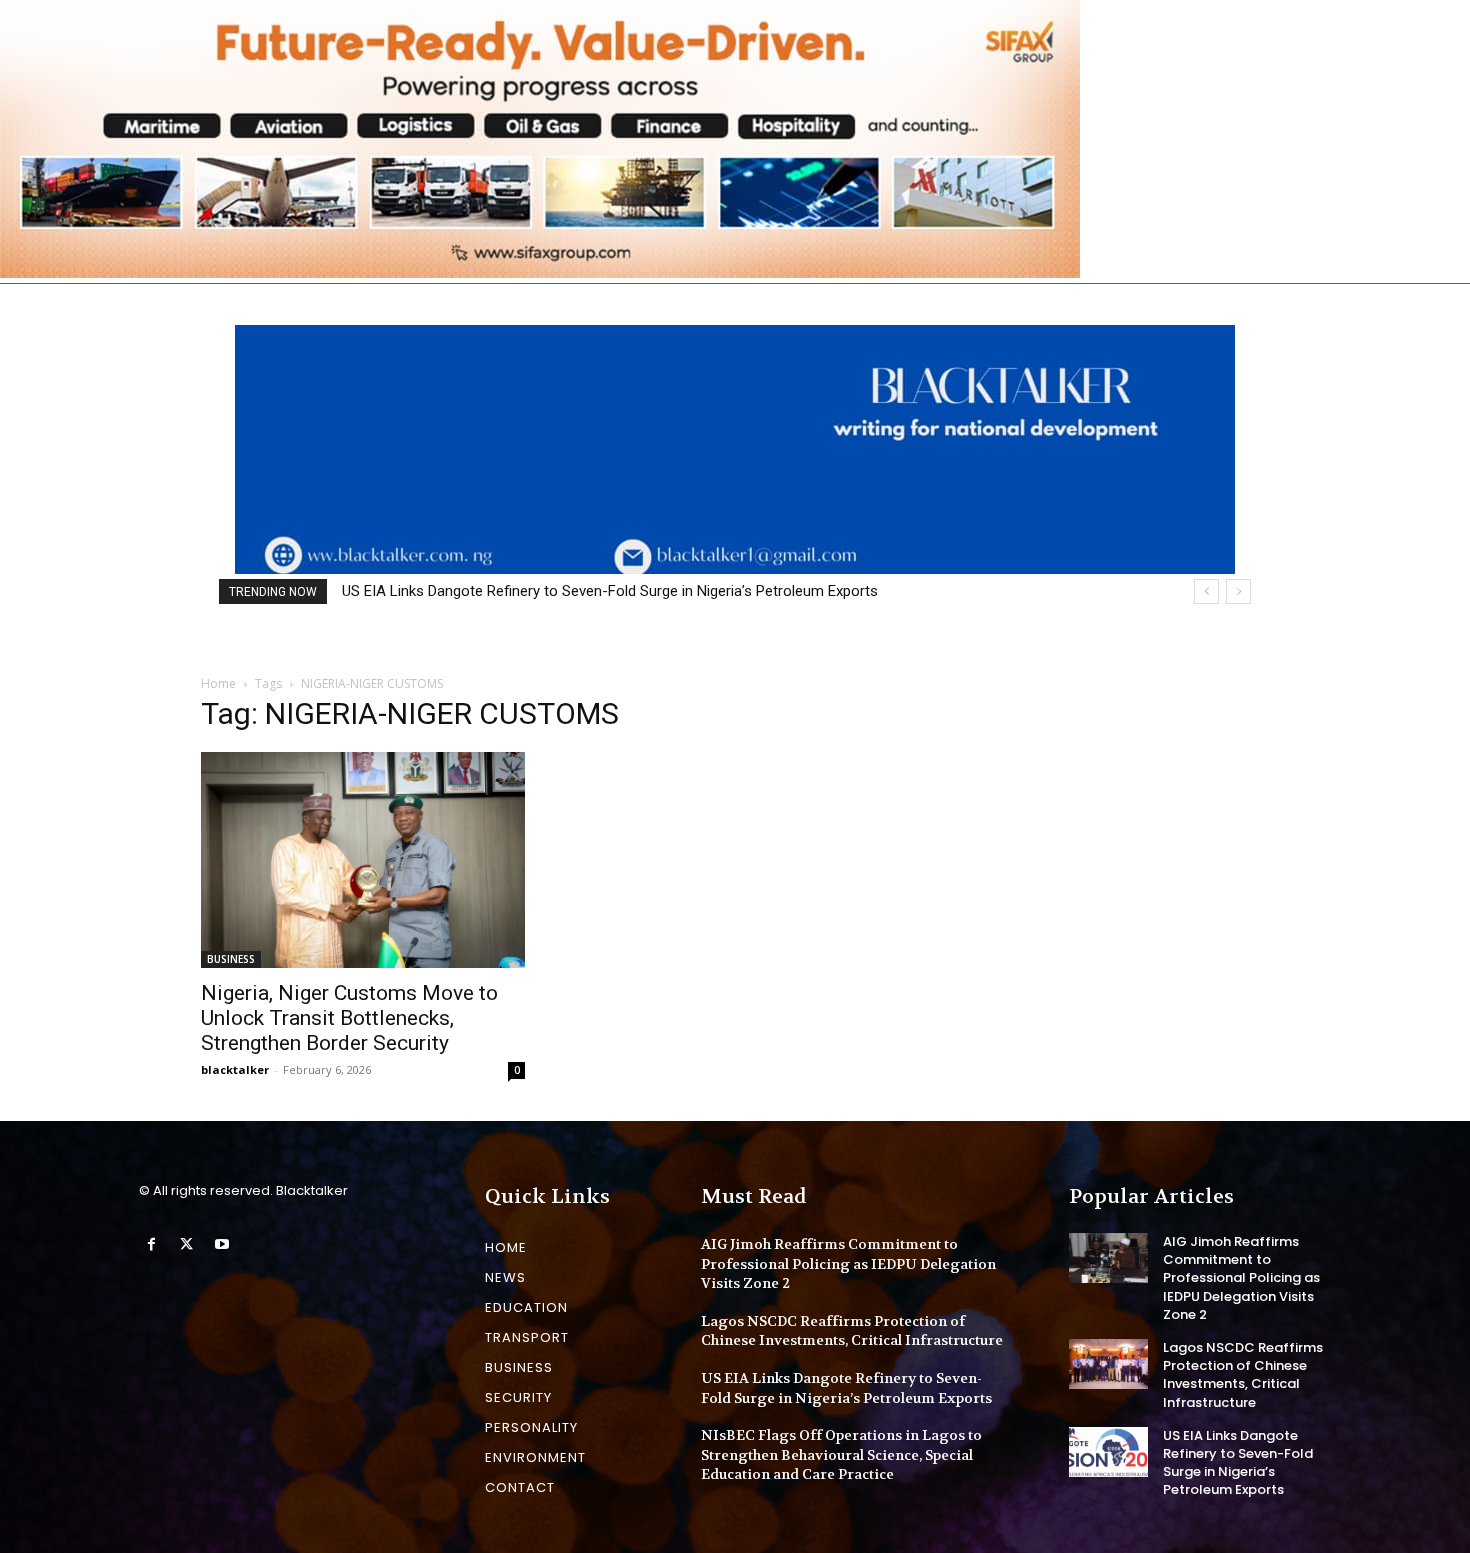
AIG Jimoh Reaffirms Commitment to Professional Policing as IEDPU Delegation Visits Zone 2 (848, 1263)
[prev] (1206, 591)
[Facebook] (151, 1244)
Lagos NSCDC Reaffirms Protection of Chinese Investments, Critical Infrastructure (852, 1331)
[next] (1238, 591)
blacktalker (235, 1069)
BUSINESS (231, 959)
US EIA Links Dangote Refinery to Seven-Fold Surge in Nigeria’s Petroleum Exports (1238, 1463)
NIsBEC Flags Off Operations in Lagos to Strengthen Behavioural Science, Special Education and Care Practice (723, 591)
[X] (186, 1244)
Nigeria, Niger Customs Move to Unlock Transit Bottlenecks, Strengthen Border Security (349, 1018)
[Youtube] (221, 1244)
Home (218, 683)
